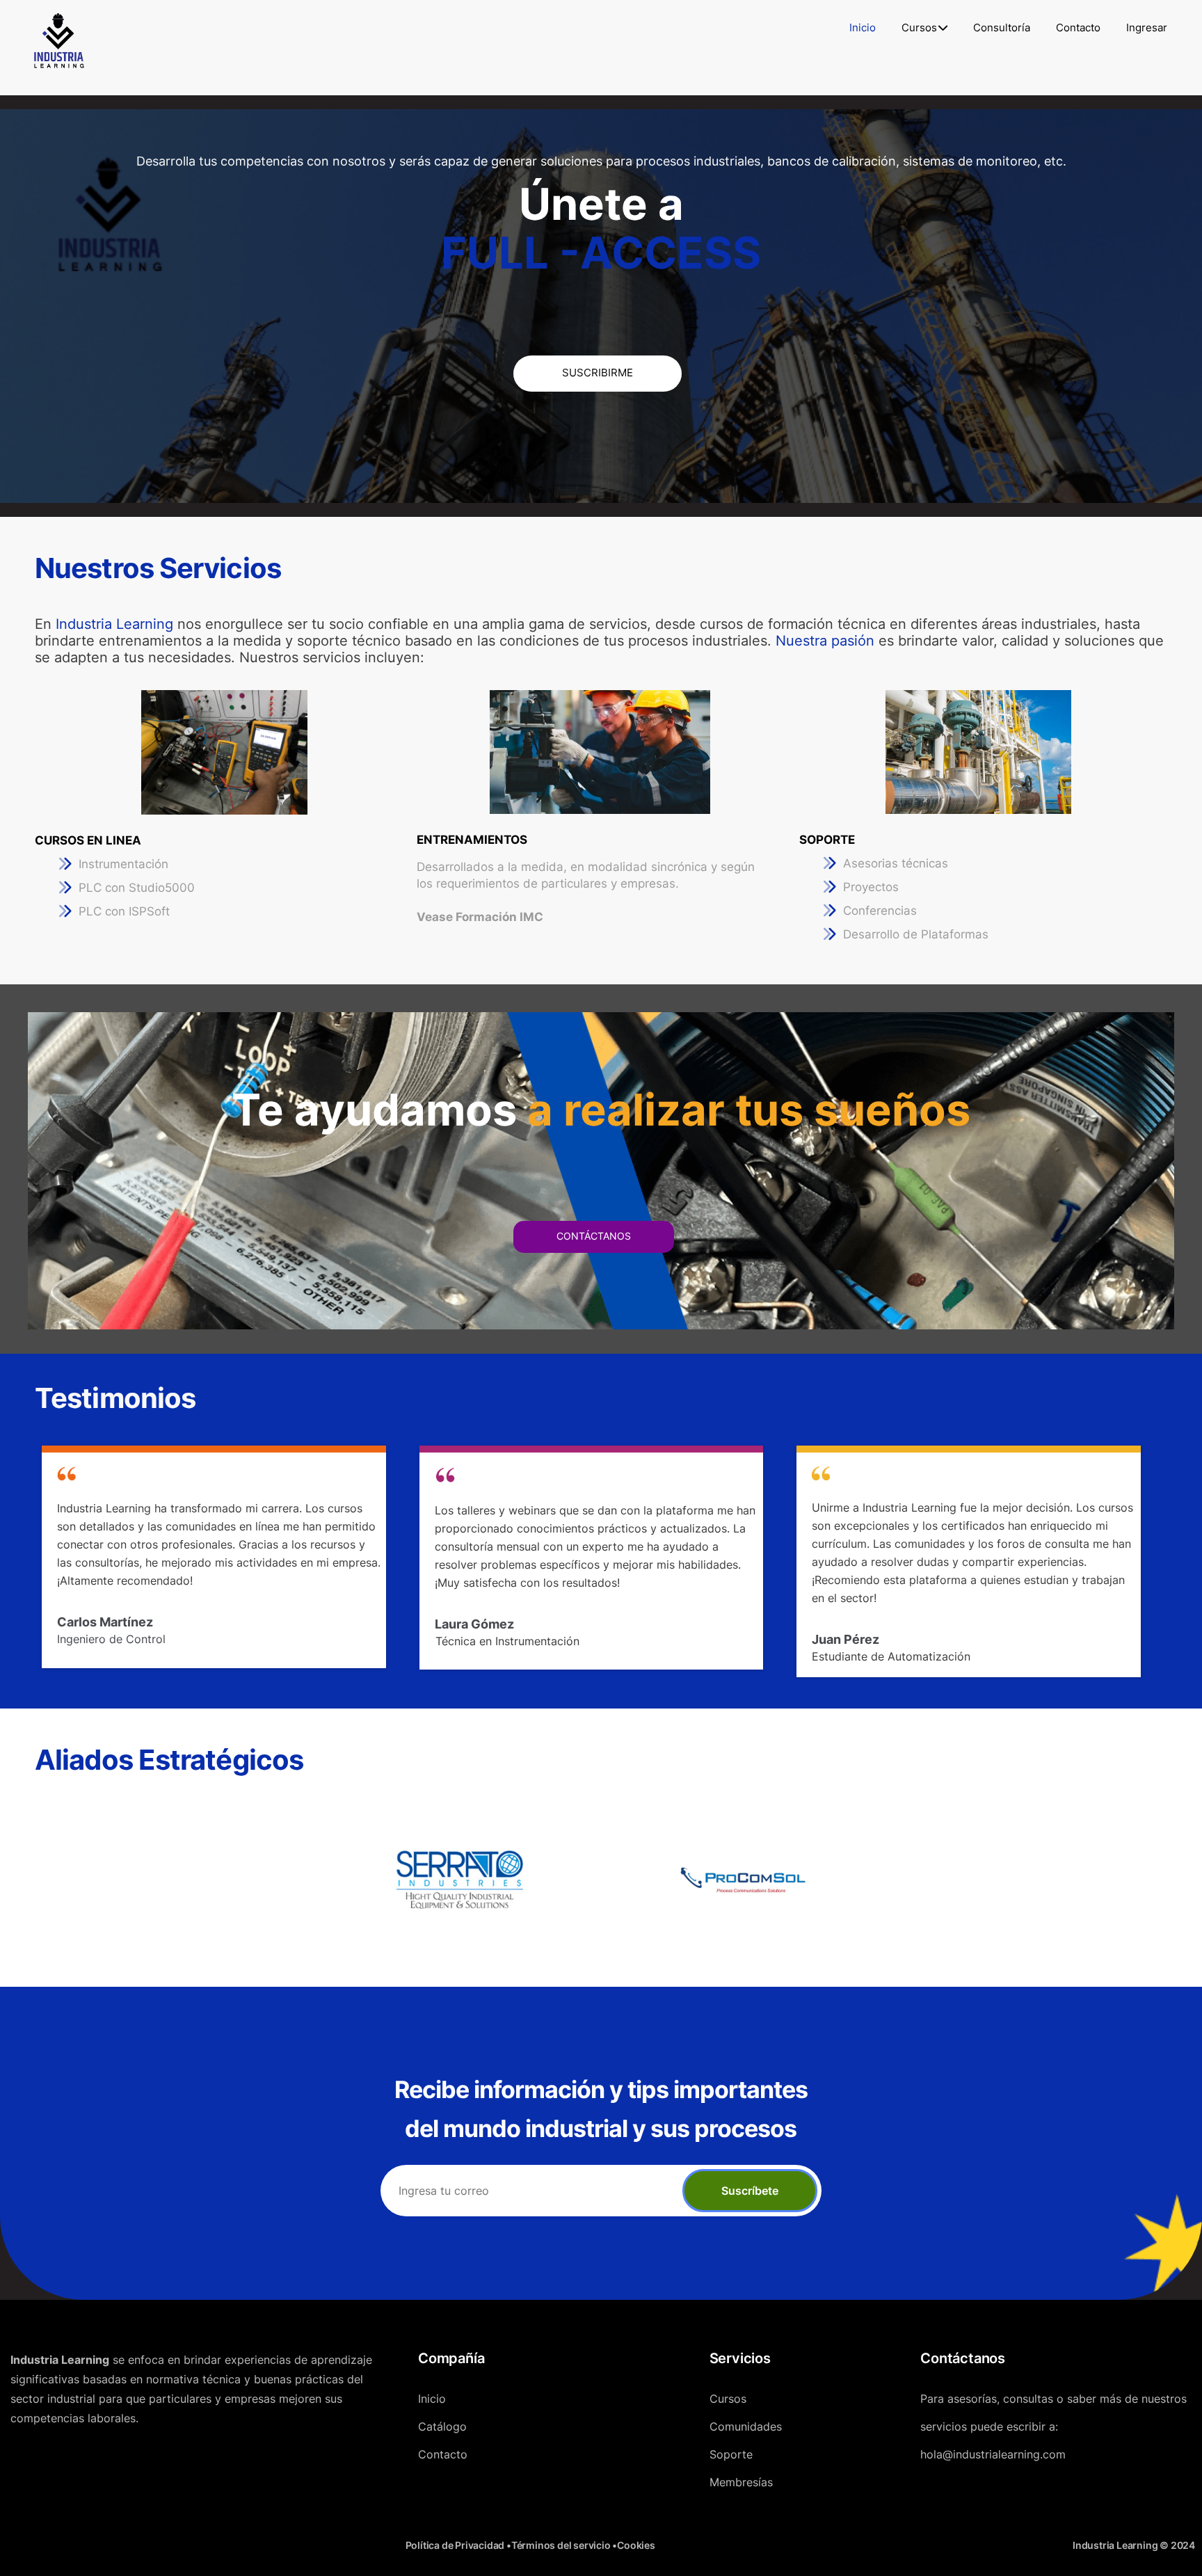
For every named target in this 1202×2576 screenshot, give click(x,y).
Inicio (863, 27)
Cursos (919, 27)
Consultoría (1002, 27)
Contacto (1078, 27)
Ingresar (1147, 27)
